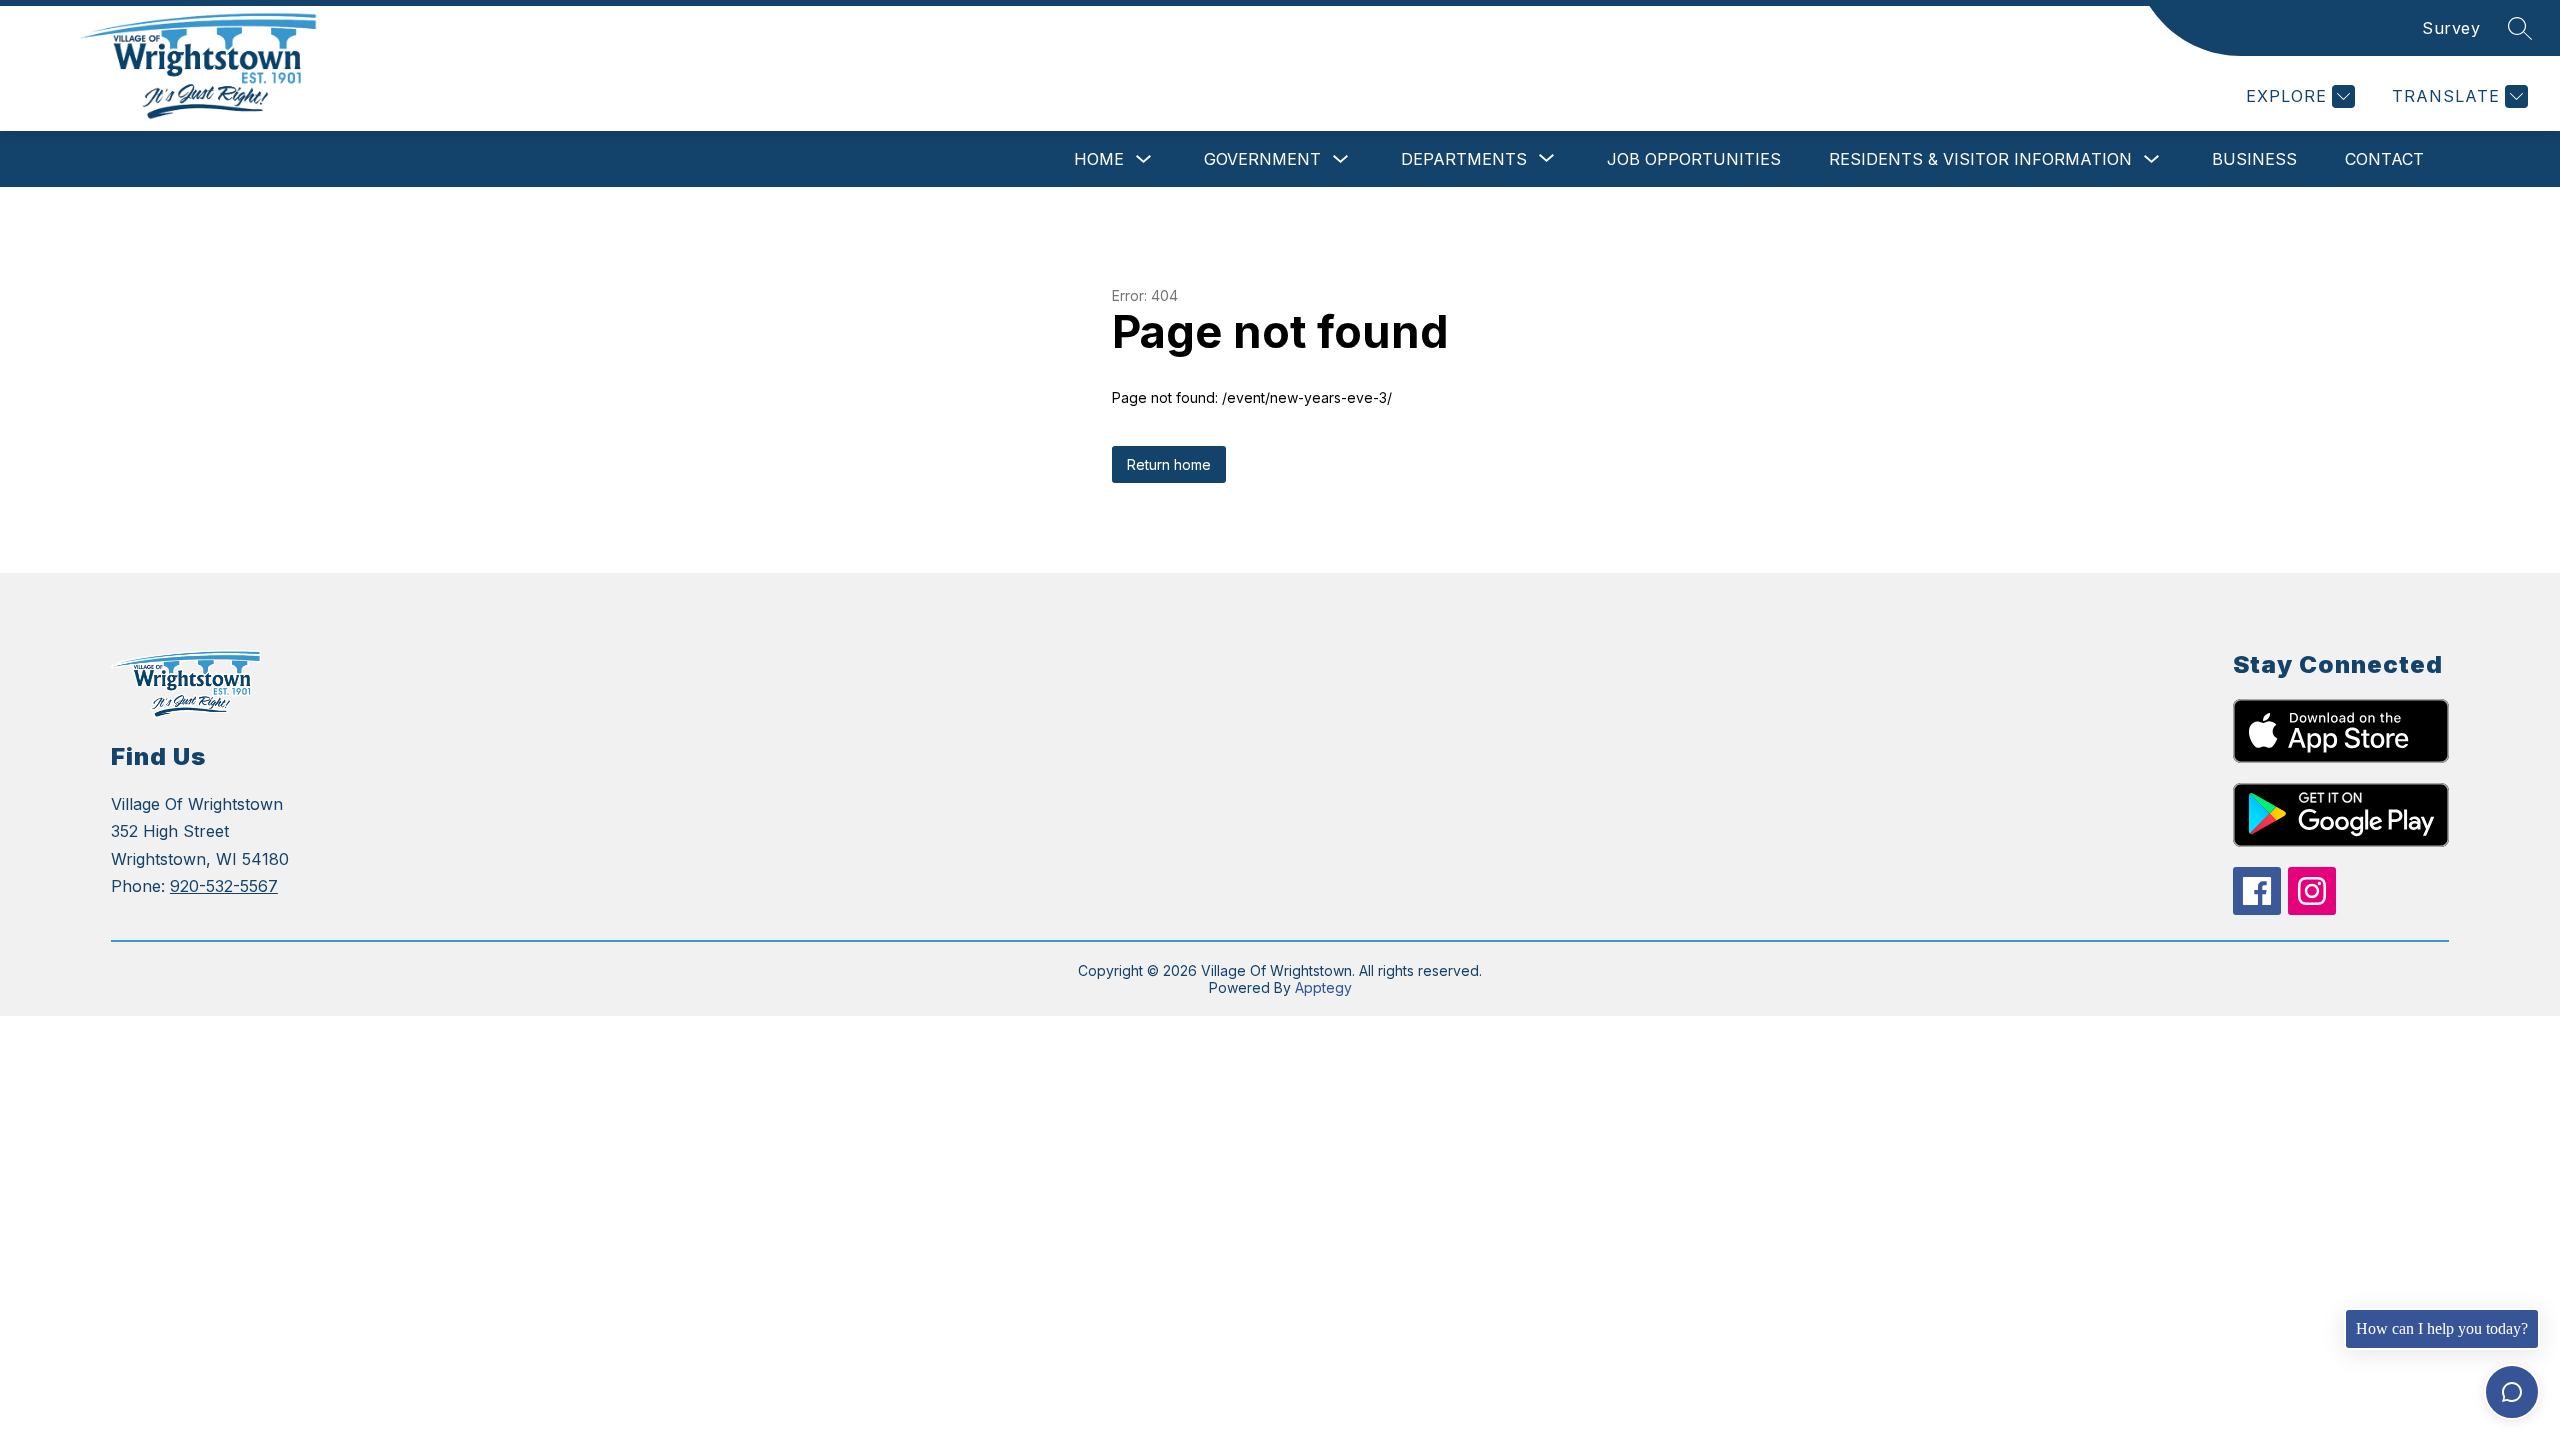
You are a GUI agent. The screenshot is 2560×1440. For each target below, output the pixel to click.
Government (1262, 159)
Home (1099, 159)
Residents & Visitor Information (1980, 159)
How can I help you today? (2442, 1328)
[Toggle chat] (2512, 1392)
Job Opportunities (1694, 159)
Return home (1169, 464)
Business (2254, 159)
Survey (2451, 28)
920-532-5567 (224, 886)
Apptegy (1323, 987)
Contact (2384, 159)
